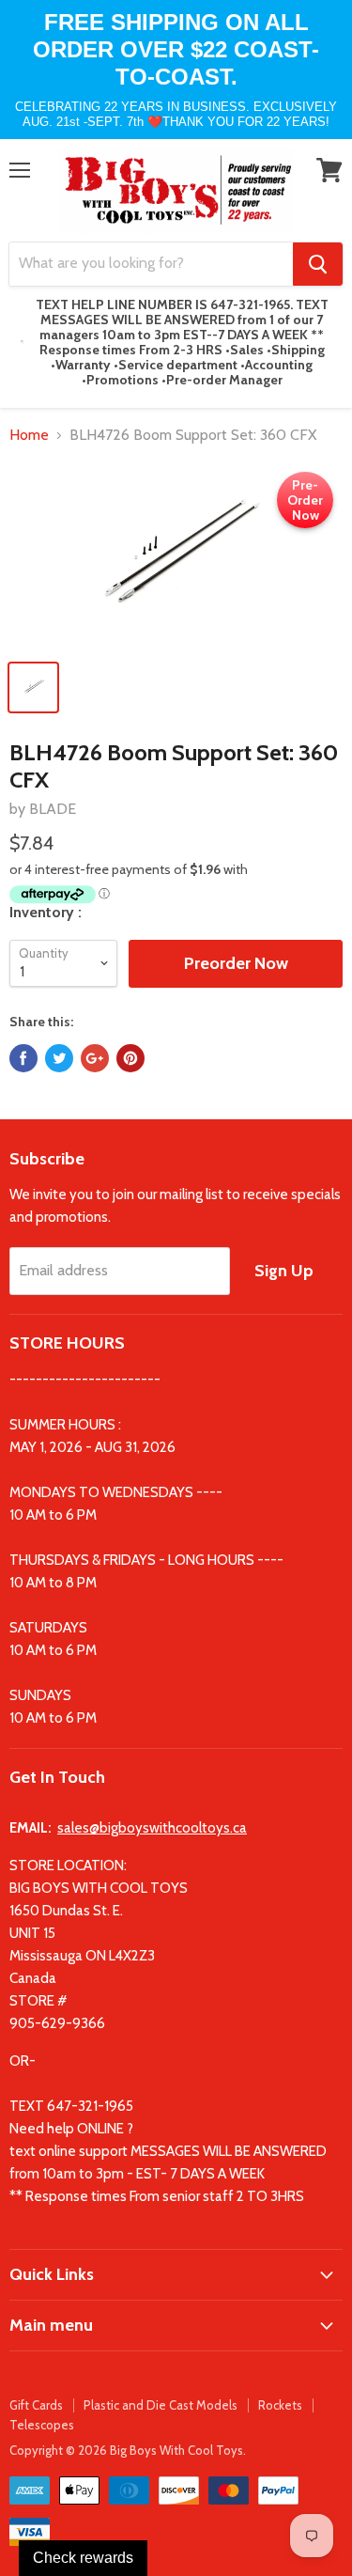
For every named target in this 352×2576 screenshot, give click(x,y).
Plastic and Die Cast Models (161, 2405)
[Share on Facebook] (23, 1058)
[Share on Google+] (95, 1058)
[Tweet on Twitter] (59, 1058)
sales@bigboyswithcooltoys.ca (152, 1828)
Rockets (280, 2405)
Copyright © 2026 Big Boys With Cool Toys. (128, 2450)
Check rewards (83, 2558)
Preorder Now (236, 963)
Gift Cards (36, 2405)
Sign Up (284, 1271)
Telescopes (42, 2425)
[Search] (318, 264)
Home (29, 435)
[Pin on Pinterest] (130, 1058)
